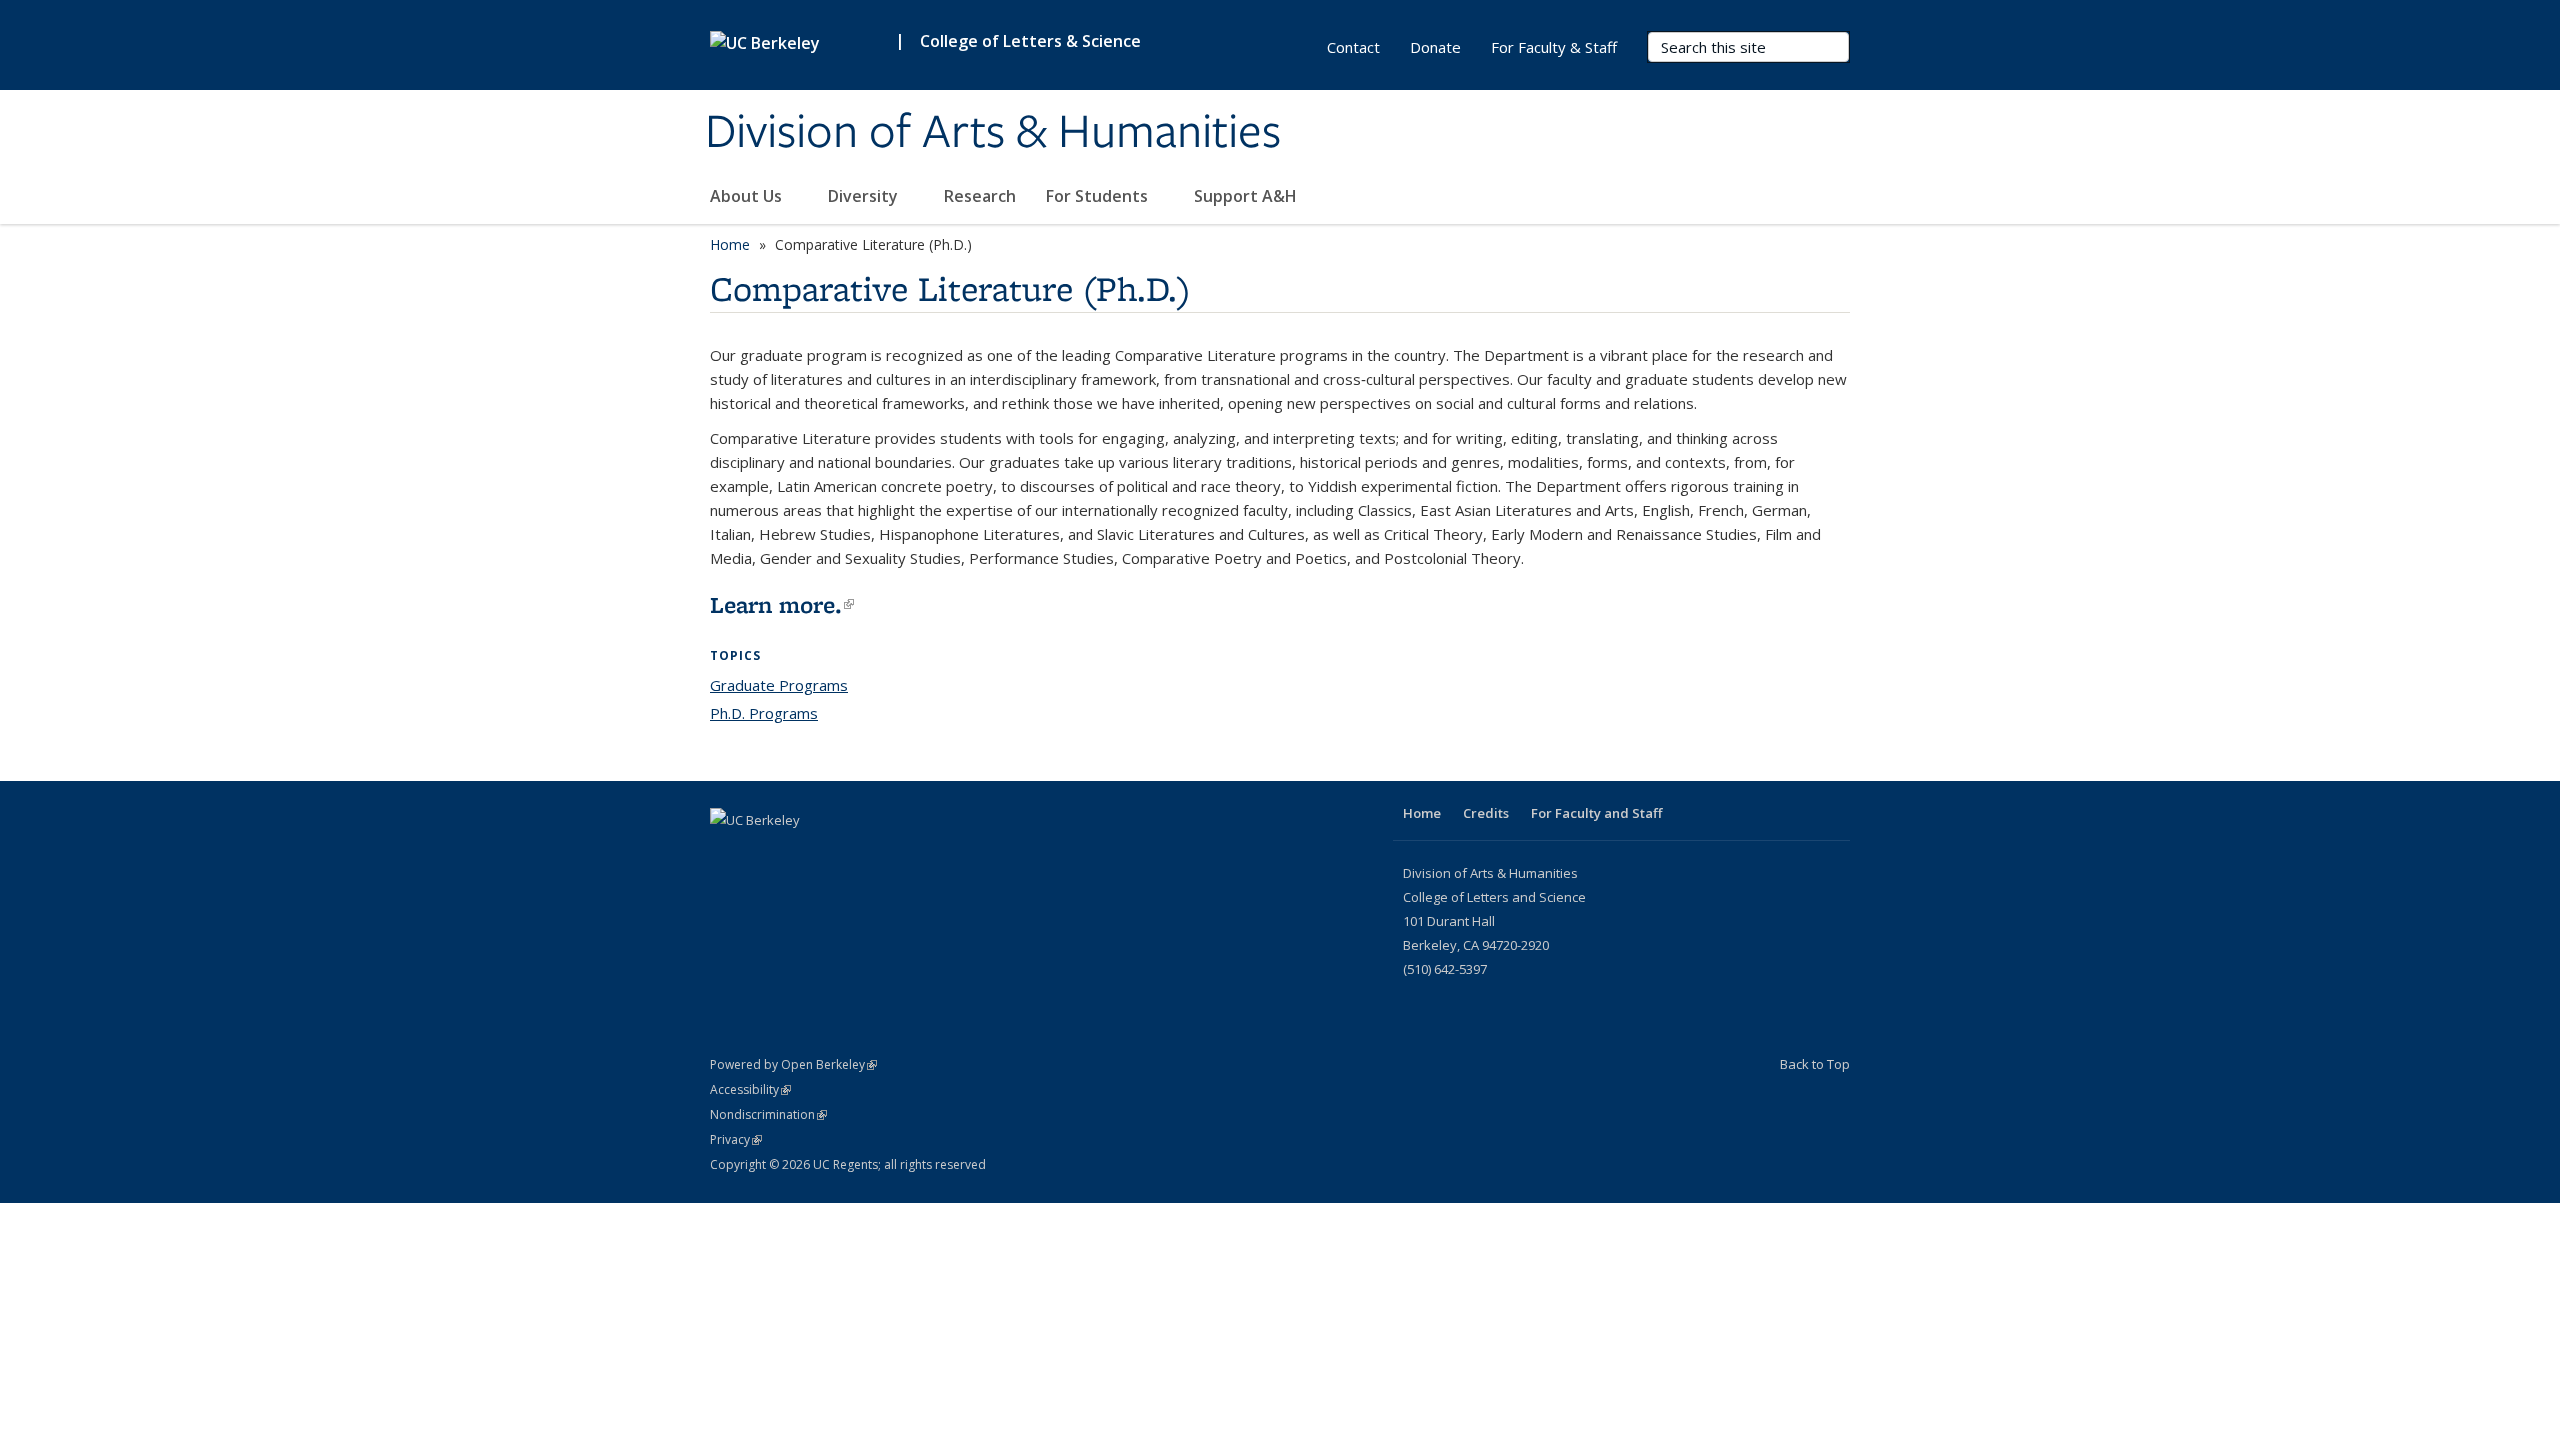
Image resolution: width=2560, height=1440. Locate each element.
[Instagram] (767, 854)
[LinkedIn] (728, 854)
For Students (1099, 196)
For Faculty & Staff (1554, 47)
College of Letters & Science (1030, 41)
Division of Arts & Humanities (993, 133)
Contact (1353, 47)
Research (980, 196)
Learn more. (782, 604)
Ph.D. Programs (764, 713)
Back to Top (1815, 1064)
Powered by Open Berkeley (793, 1064)
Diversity (865, 196)
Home (730, 244)
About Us (748, 196)
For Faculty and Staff (1596, 813)
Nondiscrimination (768, 1114)
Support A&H (1247, 196)
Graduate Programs (779, 685)
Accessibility (750, 1089)
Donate (1435, 47)
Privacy (736, 1139)
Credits (1486, 813)
